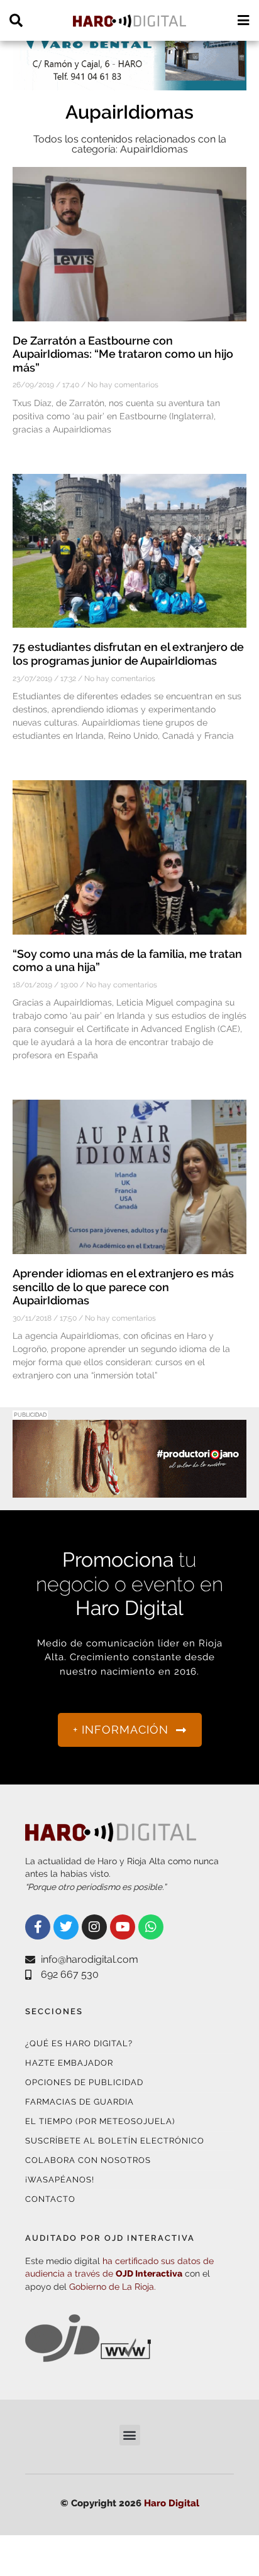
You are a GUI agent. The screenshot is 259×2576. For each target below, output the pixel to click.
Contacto (50, 2199)
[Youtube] (123, 1927)
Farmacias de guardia (80, 2102)
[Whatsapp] (151, 1927)
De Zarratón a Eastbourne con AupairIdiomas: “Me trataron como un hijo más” (123, 354)
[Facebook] (38, 1927)
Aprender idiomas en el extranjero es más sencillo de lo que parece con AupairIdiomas (123, 1287)
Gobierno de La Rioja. (113, 2287)
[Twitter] (66, 1927)
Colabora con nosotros (88, 2160)
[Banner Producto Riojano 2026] (129, 1490)
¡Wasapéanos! (60, 2180)
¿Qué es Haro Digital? (79, 2043)
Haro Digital (172, 2503)
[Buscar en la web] (16, 20)
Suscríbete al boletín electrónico (115, 2141)
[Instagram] (94, 1927)
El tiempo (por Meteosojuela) (100, 2121)
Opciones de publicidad (84, 2082)
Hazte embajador (69, 2063)
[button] (130, 2435)
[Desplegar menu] (243, 20)
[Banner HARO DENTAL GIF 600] (129, 83)
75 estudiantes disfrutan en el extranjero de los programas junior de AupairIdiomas (128, 654)
